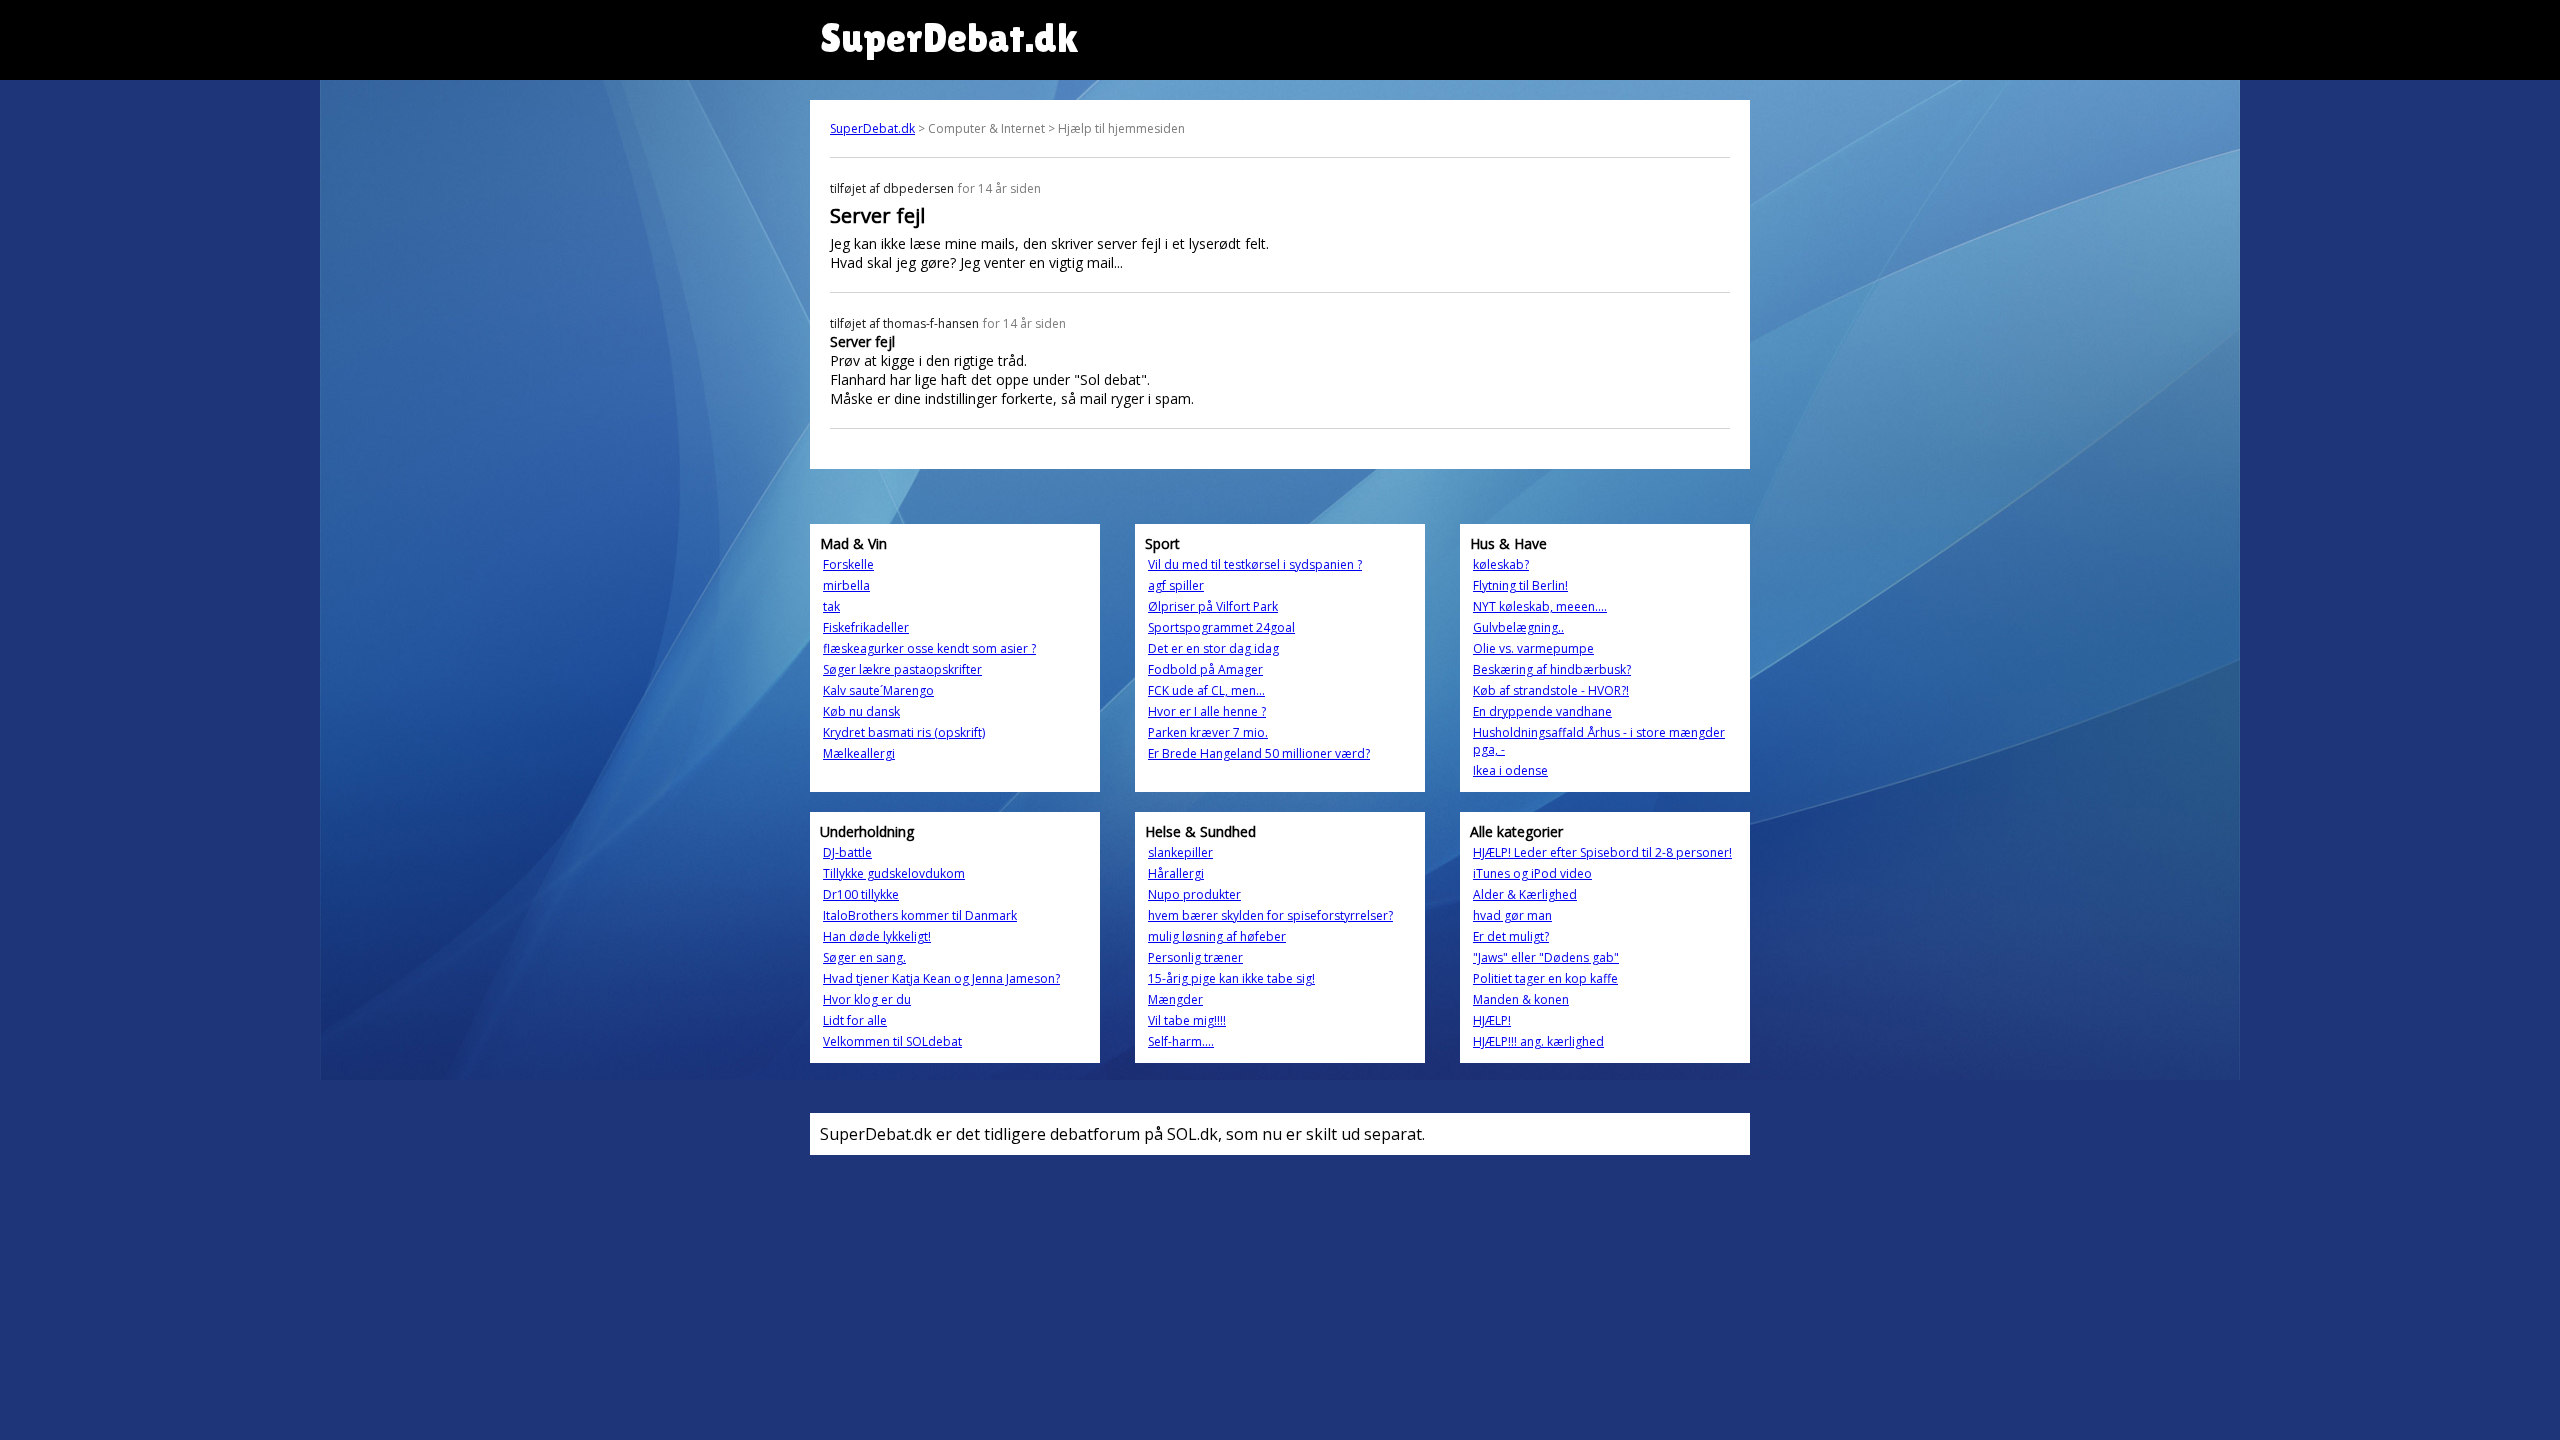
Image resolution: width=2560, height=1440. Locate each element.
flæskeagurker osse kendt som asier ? (929, 648)
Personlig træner (1195, 957)
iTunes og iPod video (1532, 873)
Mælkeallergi (859, 753)
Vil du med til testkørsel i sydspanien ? (1255, 564)
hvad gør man (1512, 915)
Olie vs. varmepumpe (1533, 648)
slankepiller (1180, 852)
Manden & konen (1521, 999)
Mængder (1175, 999)
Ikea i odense (1510, 770)
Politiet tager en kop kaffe (1545, 978)
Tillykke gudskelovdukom (894, 873)
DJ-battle (847, 852)
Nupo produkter (1194, 894)
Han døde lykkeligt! (877, 936)
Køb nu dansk (861, 711)
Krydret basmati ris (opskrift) (904, 732)
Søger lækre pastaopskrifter (902, 669)
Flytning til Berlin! (1520, 585)
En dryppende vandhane (1542, 711)
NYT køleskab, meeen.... (1540, 606)
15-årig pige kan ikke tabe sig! (1231, 978)
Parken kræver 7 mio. (1208, 732)
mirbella (846, 585)
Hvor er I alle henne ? (1207, 711)
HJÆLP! (1492, 1020)
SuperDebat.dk (872, 128)
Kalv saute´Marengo (878, 690)
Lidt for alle (855, 1020)
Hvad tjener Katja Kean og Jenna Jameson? (941, 978)
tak (831, 606)
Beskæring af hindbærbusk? (1552, 669)
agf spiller (1176, 585)
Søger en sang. (864, 957)
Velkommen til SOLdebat (892, 1041)
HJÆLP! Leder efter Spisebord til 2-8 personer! (1602, 852)
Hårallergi (1176, 873)
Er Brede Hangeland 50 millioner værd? (1259, 753)
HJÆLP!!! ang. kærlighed (1538, 1041)
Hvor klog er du (867, 999)
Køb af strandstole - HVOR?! (1551, 690)
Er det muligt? (1511, 936)
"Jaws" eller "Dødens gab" (1546, 957)
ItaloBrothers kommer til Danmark (920, 915)
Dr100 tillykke (861, 894)
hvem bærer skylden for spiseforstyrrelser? (1270, 915)
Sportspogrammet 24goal (1221, 627)
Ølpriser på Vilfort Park (1213, 606)
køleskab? (1501, 564)
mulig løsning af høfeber (1217, 936)
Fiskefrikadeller (866, 627)
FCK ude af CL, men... (1206, 690)
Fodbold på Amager (1205, 669)
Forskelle (848, 564)
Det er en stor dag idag (1213, 648)
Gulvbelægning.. (1518, 627)
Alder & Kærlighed (1525, 894)
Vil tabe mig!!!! (1187, 1020)
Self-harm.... (1181, 1041)
